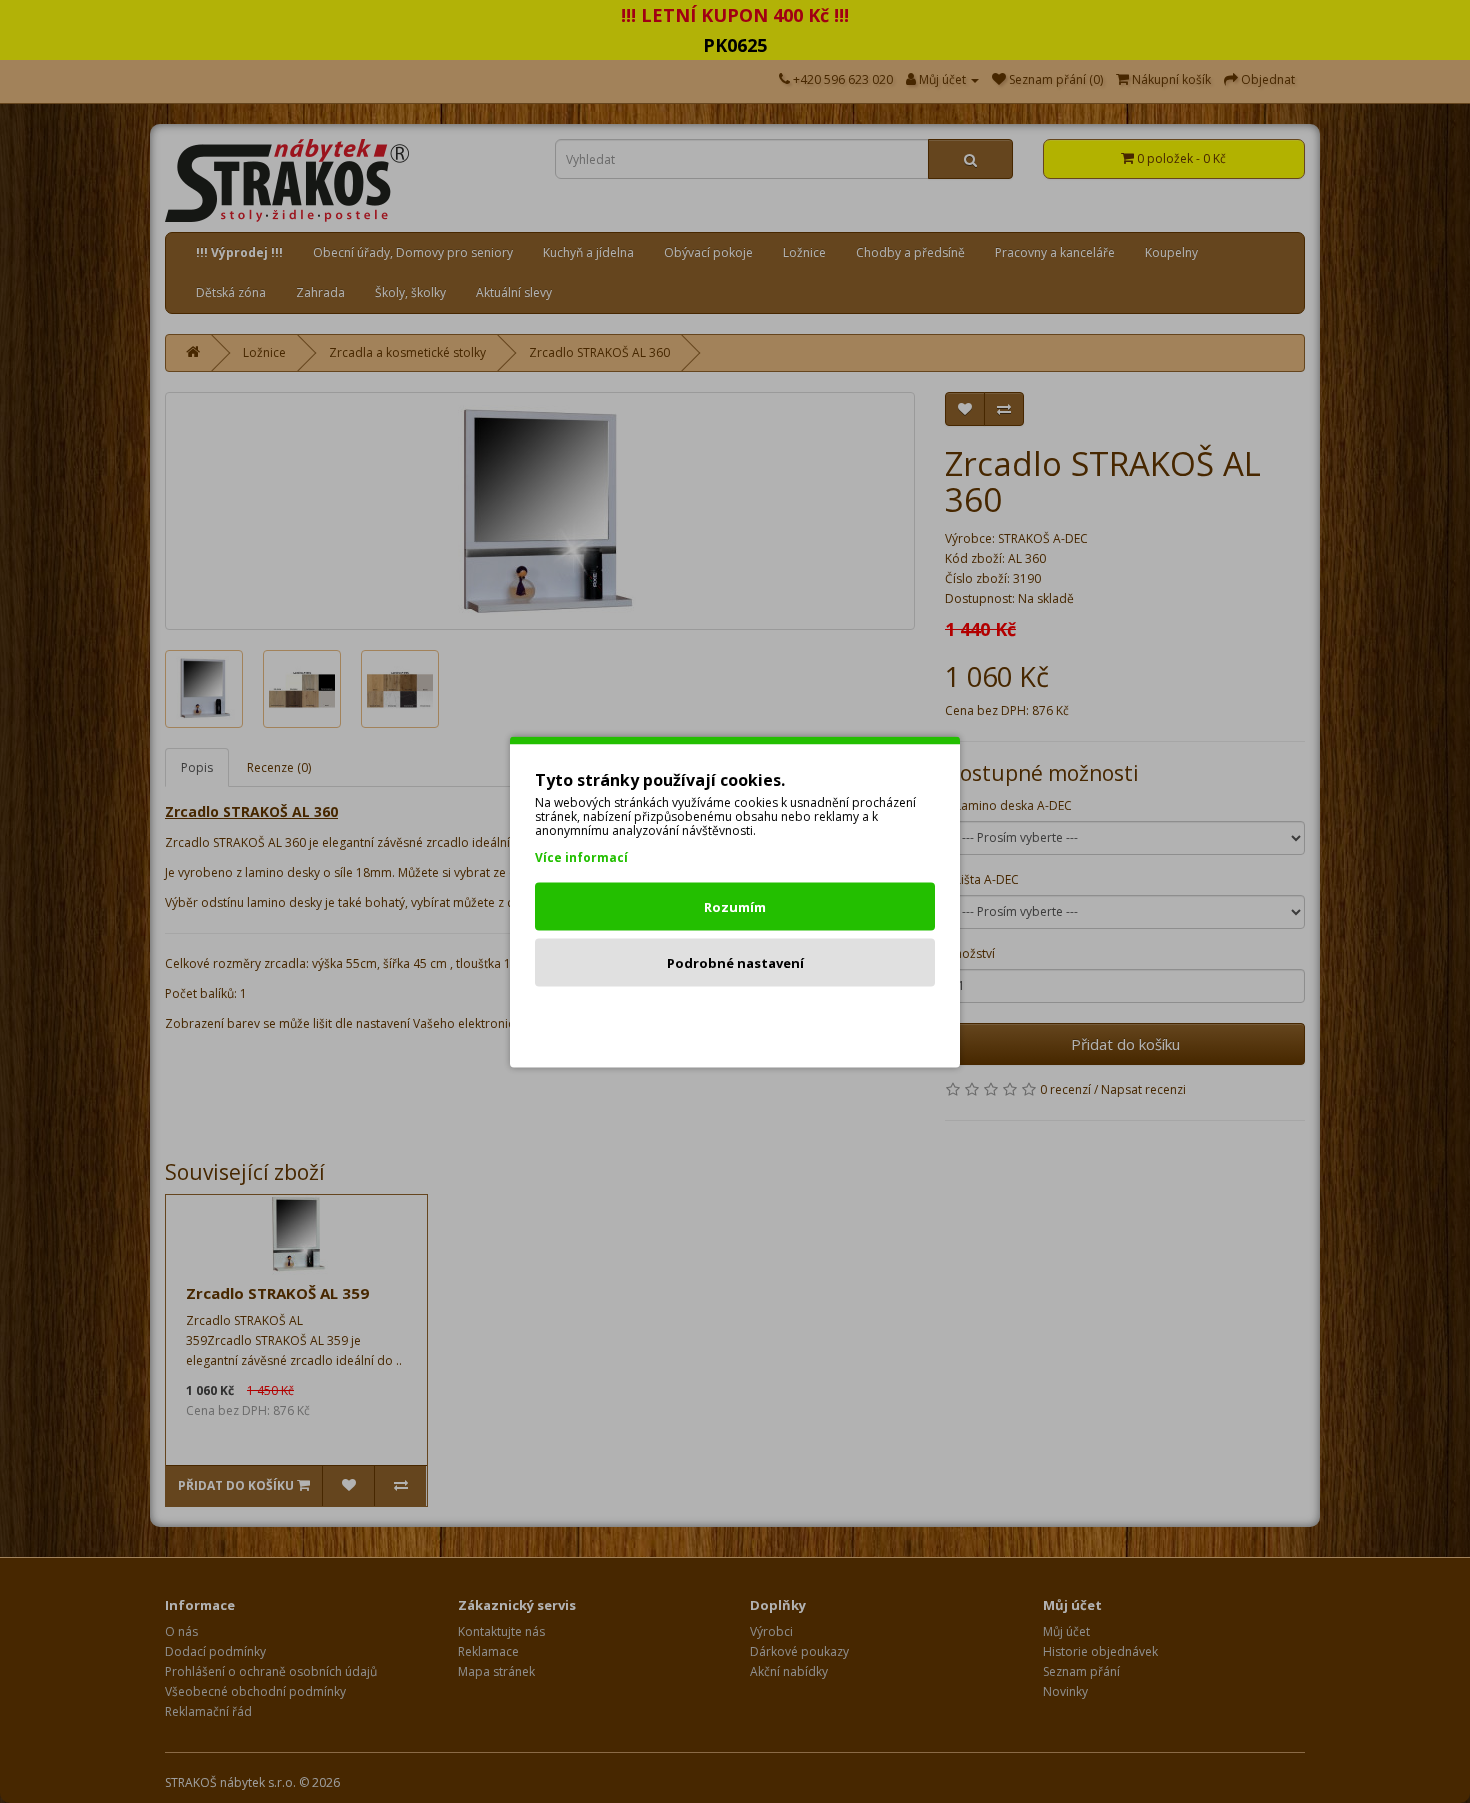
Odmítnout (735, 1018)
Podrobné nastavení (735, 962)
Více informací (581, 856)
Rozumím (735, 906)
